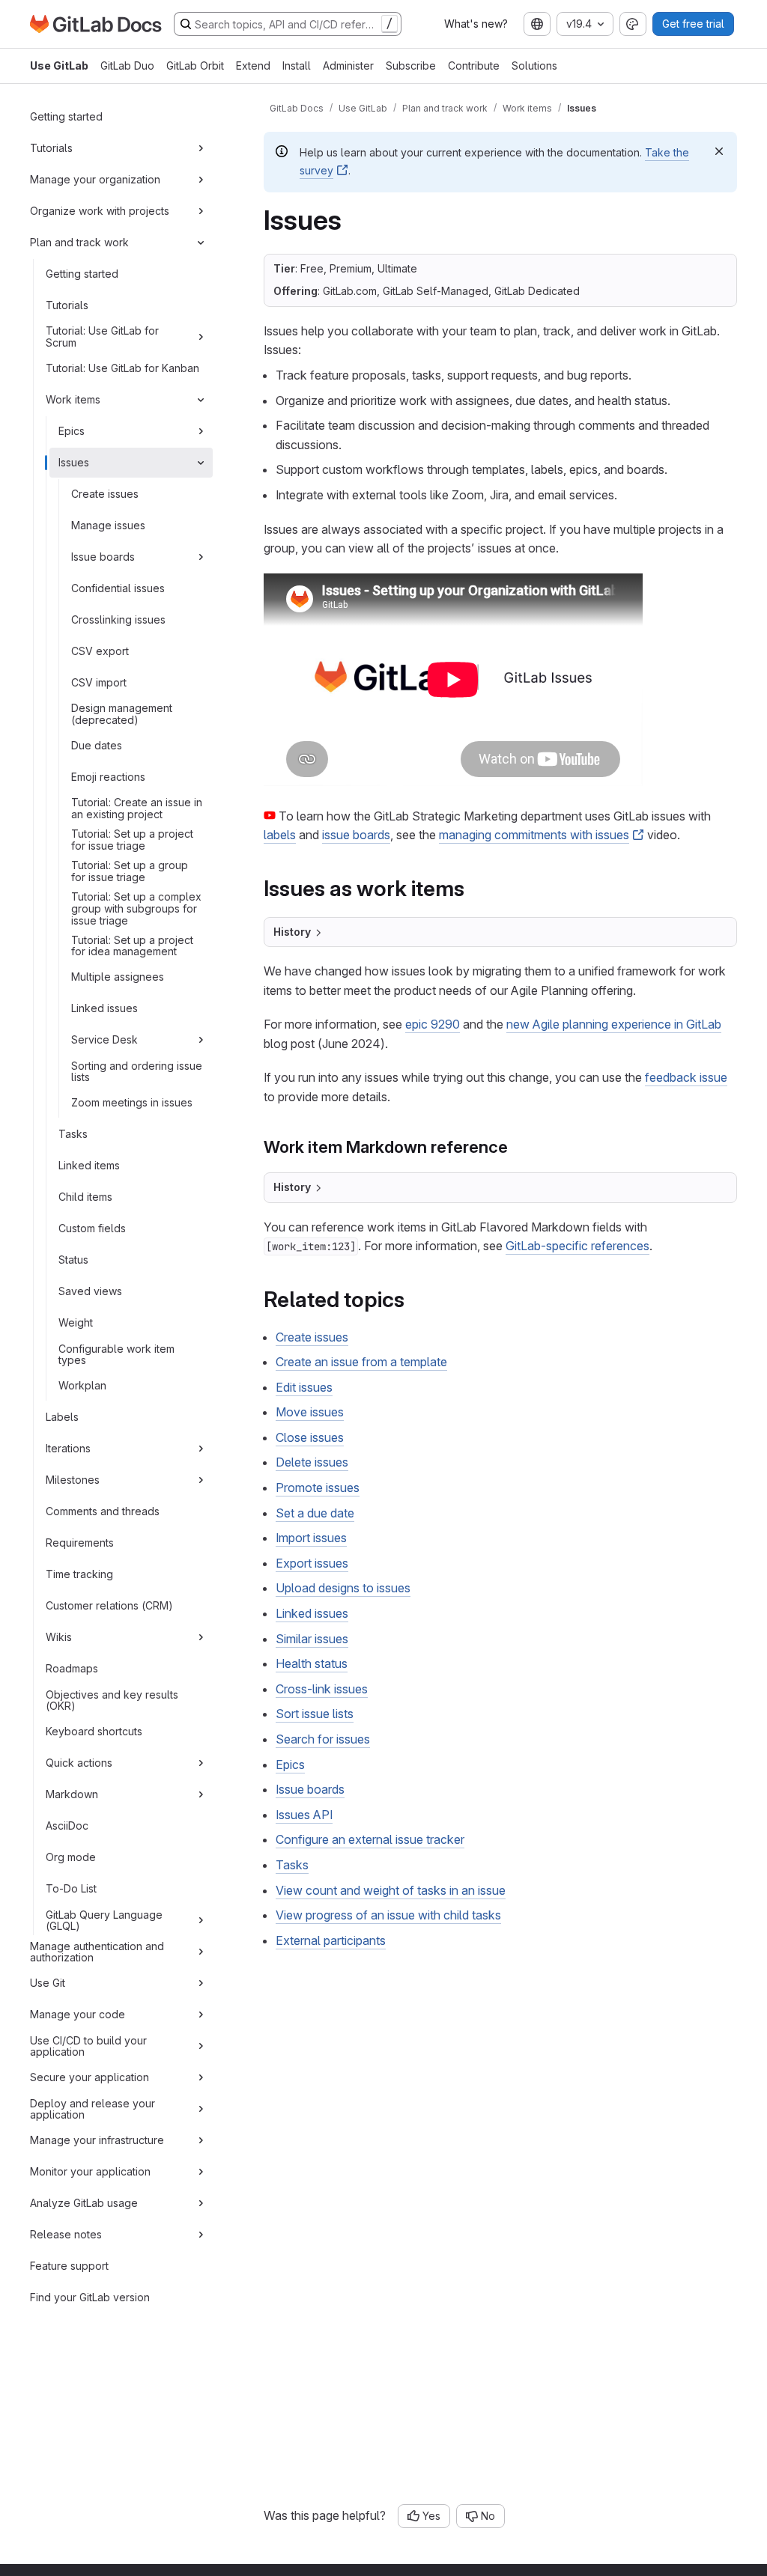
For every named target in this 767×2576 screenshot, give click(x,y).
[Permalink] (474, 888)
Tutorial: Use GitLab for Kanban (122, 368)
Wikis (59, 1637)
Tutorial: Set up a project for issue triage (132, 840)
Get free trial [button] (693, 24)
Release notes (66, 2234)
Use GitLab (59, 66)
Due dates (97, 745)
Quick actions (79, 1763)
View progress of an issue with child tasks (388, 1915)
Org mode (71, 1857)
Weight (76, 1322)
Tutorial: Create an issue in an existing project (137, 808)
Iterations (68, 1448)
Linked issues (104, 1008)
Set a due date (315, 1513)
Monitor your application (90, 2171)
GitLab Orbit (195, 66)
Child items (85, 1197)
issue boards (356, 835)
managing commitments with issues (534, 835)
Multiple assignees (118, 977)
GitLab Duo (127, 66)
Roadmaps (72, 1668)
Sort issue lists (315, 1714)
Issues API (304, 1815)
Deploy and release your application (93, 2109)
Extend (253, 66)
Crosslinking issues (118, 619)
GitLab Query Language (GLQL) (104, 1921)
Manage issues (108, 525)
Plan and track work (79, 242)
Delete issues (312, 1462)
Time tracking (79, 1574)
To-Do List (71, 1888)
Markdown (72, 1794)
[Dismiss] (719, 151)
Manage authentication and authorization (97, 1952)
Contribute (474, 66)
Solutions (534, 66)
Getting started (66, 116)
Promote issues (318, 1488)
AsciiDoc (67, 1826)
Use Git (48, 1983)
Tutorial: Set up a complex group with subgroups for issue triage (136, 908)
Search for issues (323, 1739)
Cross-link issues (322, 1689)
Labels (62, 1417)
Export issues (312, 1563)
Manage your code (78, 2014)
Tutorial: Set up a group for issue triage (130, 871)
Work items (73, 399)
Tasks (73, 1134)
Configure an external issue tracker (370, 1839)
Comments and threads (103, 1511)
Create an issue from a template (361, 1362)
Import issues (311, 1538)
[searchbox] (288, 24)
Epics (72, 431)
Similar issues (312, 1639)
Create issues (105, 494)
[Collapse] (201, 243)
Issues (74, 462)
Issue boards (103, 557)
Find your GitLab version (90, 2297)
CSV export (100, 651)
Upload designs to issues (343, 1588)
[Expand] (201, 148)
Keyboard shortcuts (94, 1731)
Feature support (69, 2266)
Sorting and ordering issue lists (137, 1072)
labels (280, 835)
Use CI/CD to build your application (88, 2046)
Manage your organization (95, 179)
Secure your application (90, 2077)
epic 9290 (433, 1024)
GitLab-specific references (577, 1246)
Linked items (89, 1165)
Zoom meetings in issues (132, 1102)
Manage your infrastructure (97, 2140)
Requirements (80, 1543)
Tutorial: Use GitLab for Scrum (102, 337)
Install (297, 66)
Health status (312, 1663)
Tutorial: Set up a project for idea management (132, 946)
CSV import (99, 682)
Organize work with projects (100, 211)
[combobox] (537, 24)
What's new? (476, 24)
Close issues (310, 1437)
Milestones (73, 1480)
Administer (348, 66)
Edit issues (304, 1387)
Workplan (82, 1385)
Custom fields (92, 1228)
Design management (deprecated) (122, 714)
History (292, 932)
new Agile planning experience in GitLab (614, 1024)
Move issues (310, 1412)
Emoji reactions (108, 777)
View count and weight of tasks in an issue (391, 1890)
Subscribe (411, 66)
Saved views (90, 1291)
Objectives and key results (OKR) (112, 1700)
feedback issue (686, 1077)
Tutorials (51, 148)
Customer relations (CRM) (109, 1605)
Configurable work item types (116, 1355)
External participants (331, 1940)
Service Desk (104, 1039)
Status (73, 1260)
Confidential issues (118, 588)
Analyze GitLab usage (84, 2203)
